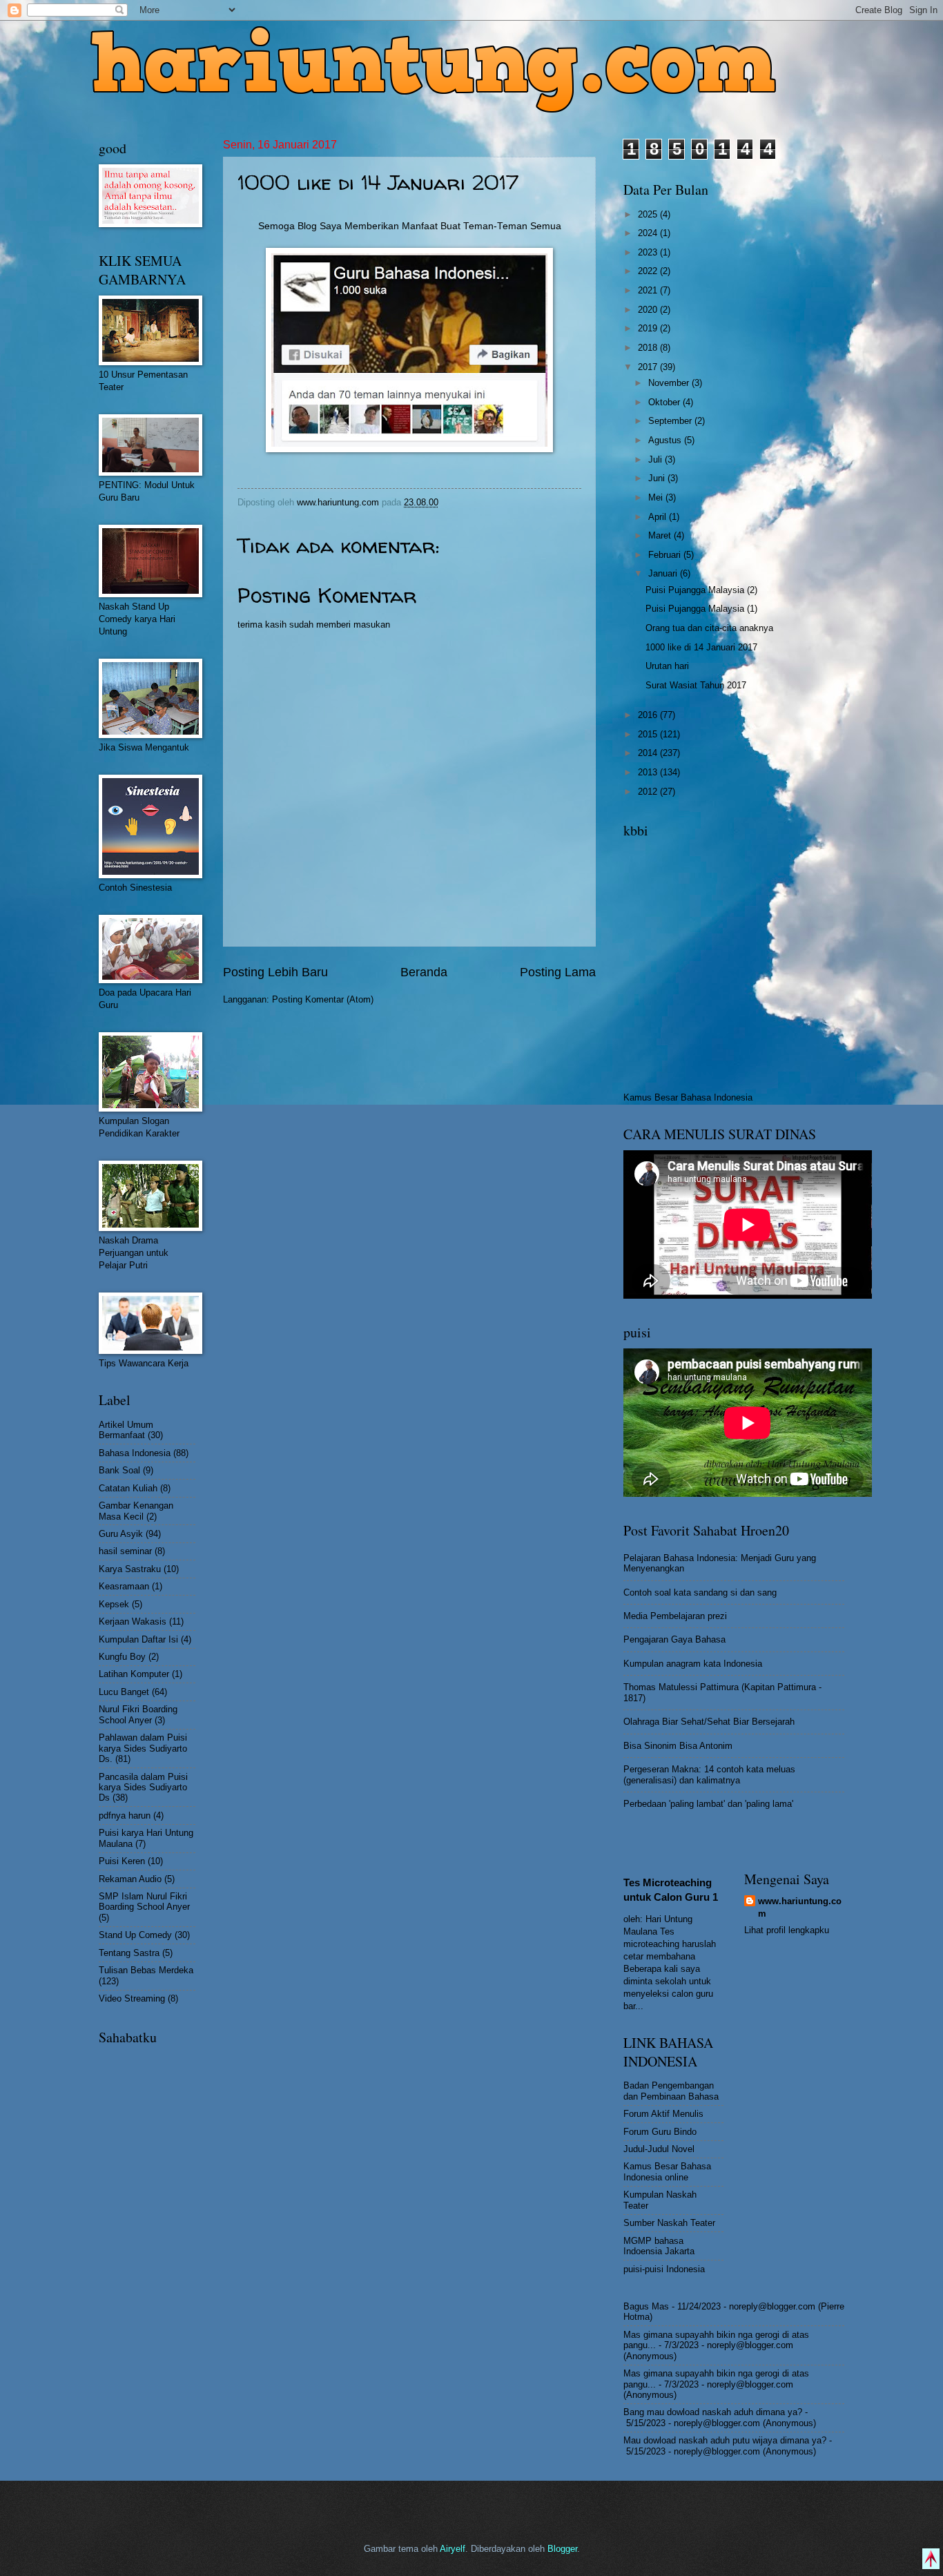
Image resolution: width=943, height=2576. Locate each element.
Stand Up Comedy (135, 1935)
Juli (657, 459)
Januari (664, 573)
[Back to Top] (931, 2560)
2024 (649, 233)
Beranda (424, 972)
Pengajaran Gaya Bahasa (674, 1639)
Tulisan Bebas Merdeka (146, 1970)
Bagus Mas (646, 2306)
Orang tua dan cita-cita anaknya (709, 628)
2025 (649, 214)
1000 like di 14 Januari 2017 (701, 647)
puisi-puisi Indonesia (664, 2269)
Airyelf (453, 2549)
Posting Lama (558, 972)
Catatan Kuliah (128, 1488)
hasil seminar (125, 1551)
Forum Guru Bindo (660, 2132)
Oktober (665, 402)
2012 (649, 792)
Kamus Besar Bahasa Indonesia (688, 1097)
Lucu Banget (124, 1692)
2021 (649, 290)
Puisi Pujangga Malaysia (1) (701, 609)
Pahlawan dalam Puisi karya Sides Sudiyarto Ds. (143, 1748)
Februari (666, 555)
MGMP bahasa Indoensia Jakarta (659, 2246)
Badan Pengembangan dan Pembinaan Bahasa (671, 2091)
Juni (658, 478)
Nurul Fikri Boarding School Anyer (138, 1714)
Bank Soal (119, 1470)
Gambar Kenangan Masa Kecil (136, 1511)
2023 (649, 252)
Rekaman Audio (130, 1879)
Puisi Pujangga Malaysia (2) (701, 590)
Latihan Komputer (134, 1674)
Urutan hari (667, 666)
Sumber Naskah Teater (669, 2223)
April (659, 517)
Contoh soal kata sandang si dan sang (700, 1592)
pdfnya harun (125, 1815)
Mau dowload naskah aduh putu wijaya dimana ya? (725, 2440)
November (670, 383)
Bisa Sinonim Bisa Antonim (678, 1746)
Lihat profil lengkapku (787, 1930)
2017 (649, 367)
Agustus (666, 440)
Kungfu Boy (122, 1657)
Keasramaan (124, 1586)
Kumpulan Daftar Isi (138, 1639)
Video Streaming (132, 1998)
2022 (649, 271)
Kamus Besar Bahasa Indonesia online (667, 2171)
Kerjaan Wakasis (133, 1621)
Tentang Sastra (129, 1953)
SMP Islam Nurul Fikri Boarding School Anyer (144, 1901)
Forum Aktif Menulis (663, 2114)
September (671, 421)
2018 (649, 348)
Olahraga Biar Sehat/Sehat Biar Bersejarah (709, 1722)
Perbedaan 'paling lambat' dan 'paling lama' (708, 1804)
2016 (649, 715)
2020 (649, 310)
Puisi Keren (122, 1861)
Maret (661, 535)
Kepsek (114, 1604)
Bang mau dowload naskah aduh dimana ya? (713, 2412)
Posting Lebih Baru (275, 972)
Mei (657, 497)
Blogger (562, 2549)
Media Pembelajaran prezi (675, 1616)
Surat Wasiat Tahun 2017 (696, 685)
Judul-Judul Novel (659, 2149)
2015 (649, 734)
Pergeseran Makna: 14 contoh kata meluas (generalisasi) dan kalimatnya (709, 1774)
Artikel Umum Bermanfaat (126, 1430)
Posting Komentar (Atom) (323, 999)
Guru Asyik (121, 1534)
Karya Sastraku (130, 1569)
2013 (649, 772)
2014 (649, 753)
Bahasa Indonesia (135, 1453)
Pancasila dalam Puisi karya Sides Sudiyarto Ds (143, 1788)
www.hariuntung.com (800, 1907)
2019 (649, 328)
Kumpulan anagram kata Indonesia (693, 1664)
